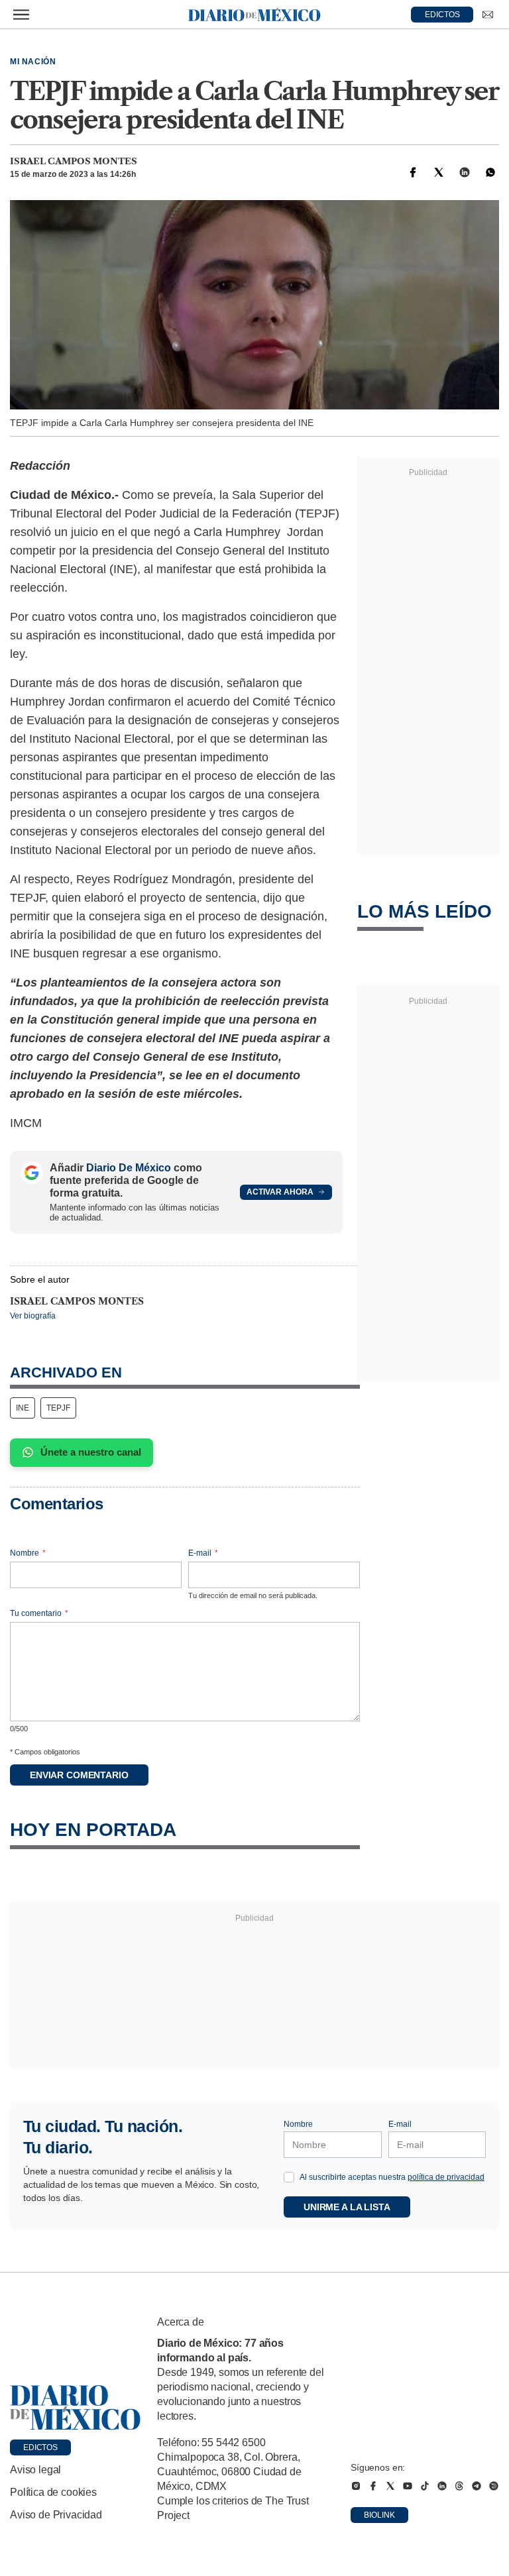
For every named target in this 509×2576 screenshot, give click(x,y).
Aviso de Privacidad (56, 2515)
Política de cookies (53, 2492)
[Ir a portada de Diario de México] (76, 2408)
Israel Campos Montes (74, 161)
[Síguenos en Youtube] (408, 2486)
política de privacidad (446, 2177)
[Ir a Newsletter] (488, 15)
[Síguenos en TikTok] (425, 2486)
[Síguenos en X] (390, 2486)
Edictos (40, 2447)
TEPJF (58, 1408)
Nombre (28, 1553)
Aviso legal (35, 2470)
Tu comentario (39, 1613)
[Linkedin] (465, 172)
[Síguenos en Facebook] (373, 2486)
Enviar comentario (79, 1775)
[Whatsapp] (490, 172)
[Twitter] (439, 172)
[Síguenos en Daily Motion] (494, 2486)
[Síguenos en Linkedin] (442, 2486)
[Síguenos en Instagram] (356, 2486)
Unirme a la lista (347, 2207)
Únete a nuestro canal (91, 1452)
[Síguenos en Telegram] (477, 2486)
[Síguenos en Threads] (459, 2486)
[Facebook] (413, 172)
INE (23, 1408)
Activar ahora (280, 1192)
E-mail (203, 1553)
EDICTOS (442, 15)
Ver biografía (33, 1316)
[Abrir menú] (21, 15)
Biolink (379, 2515)
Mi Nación (33, 62)
